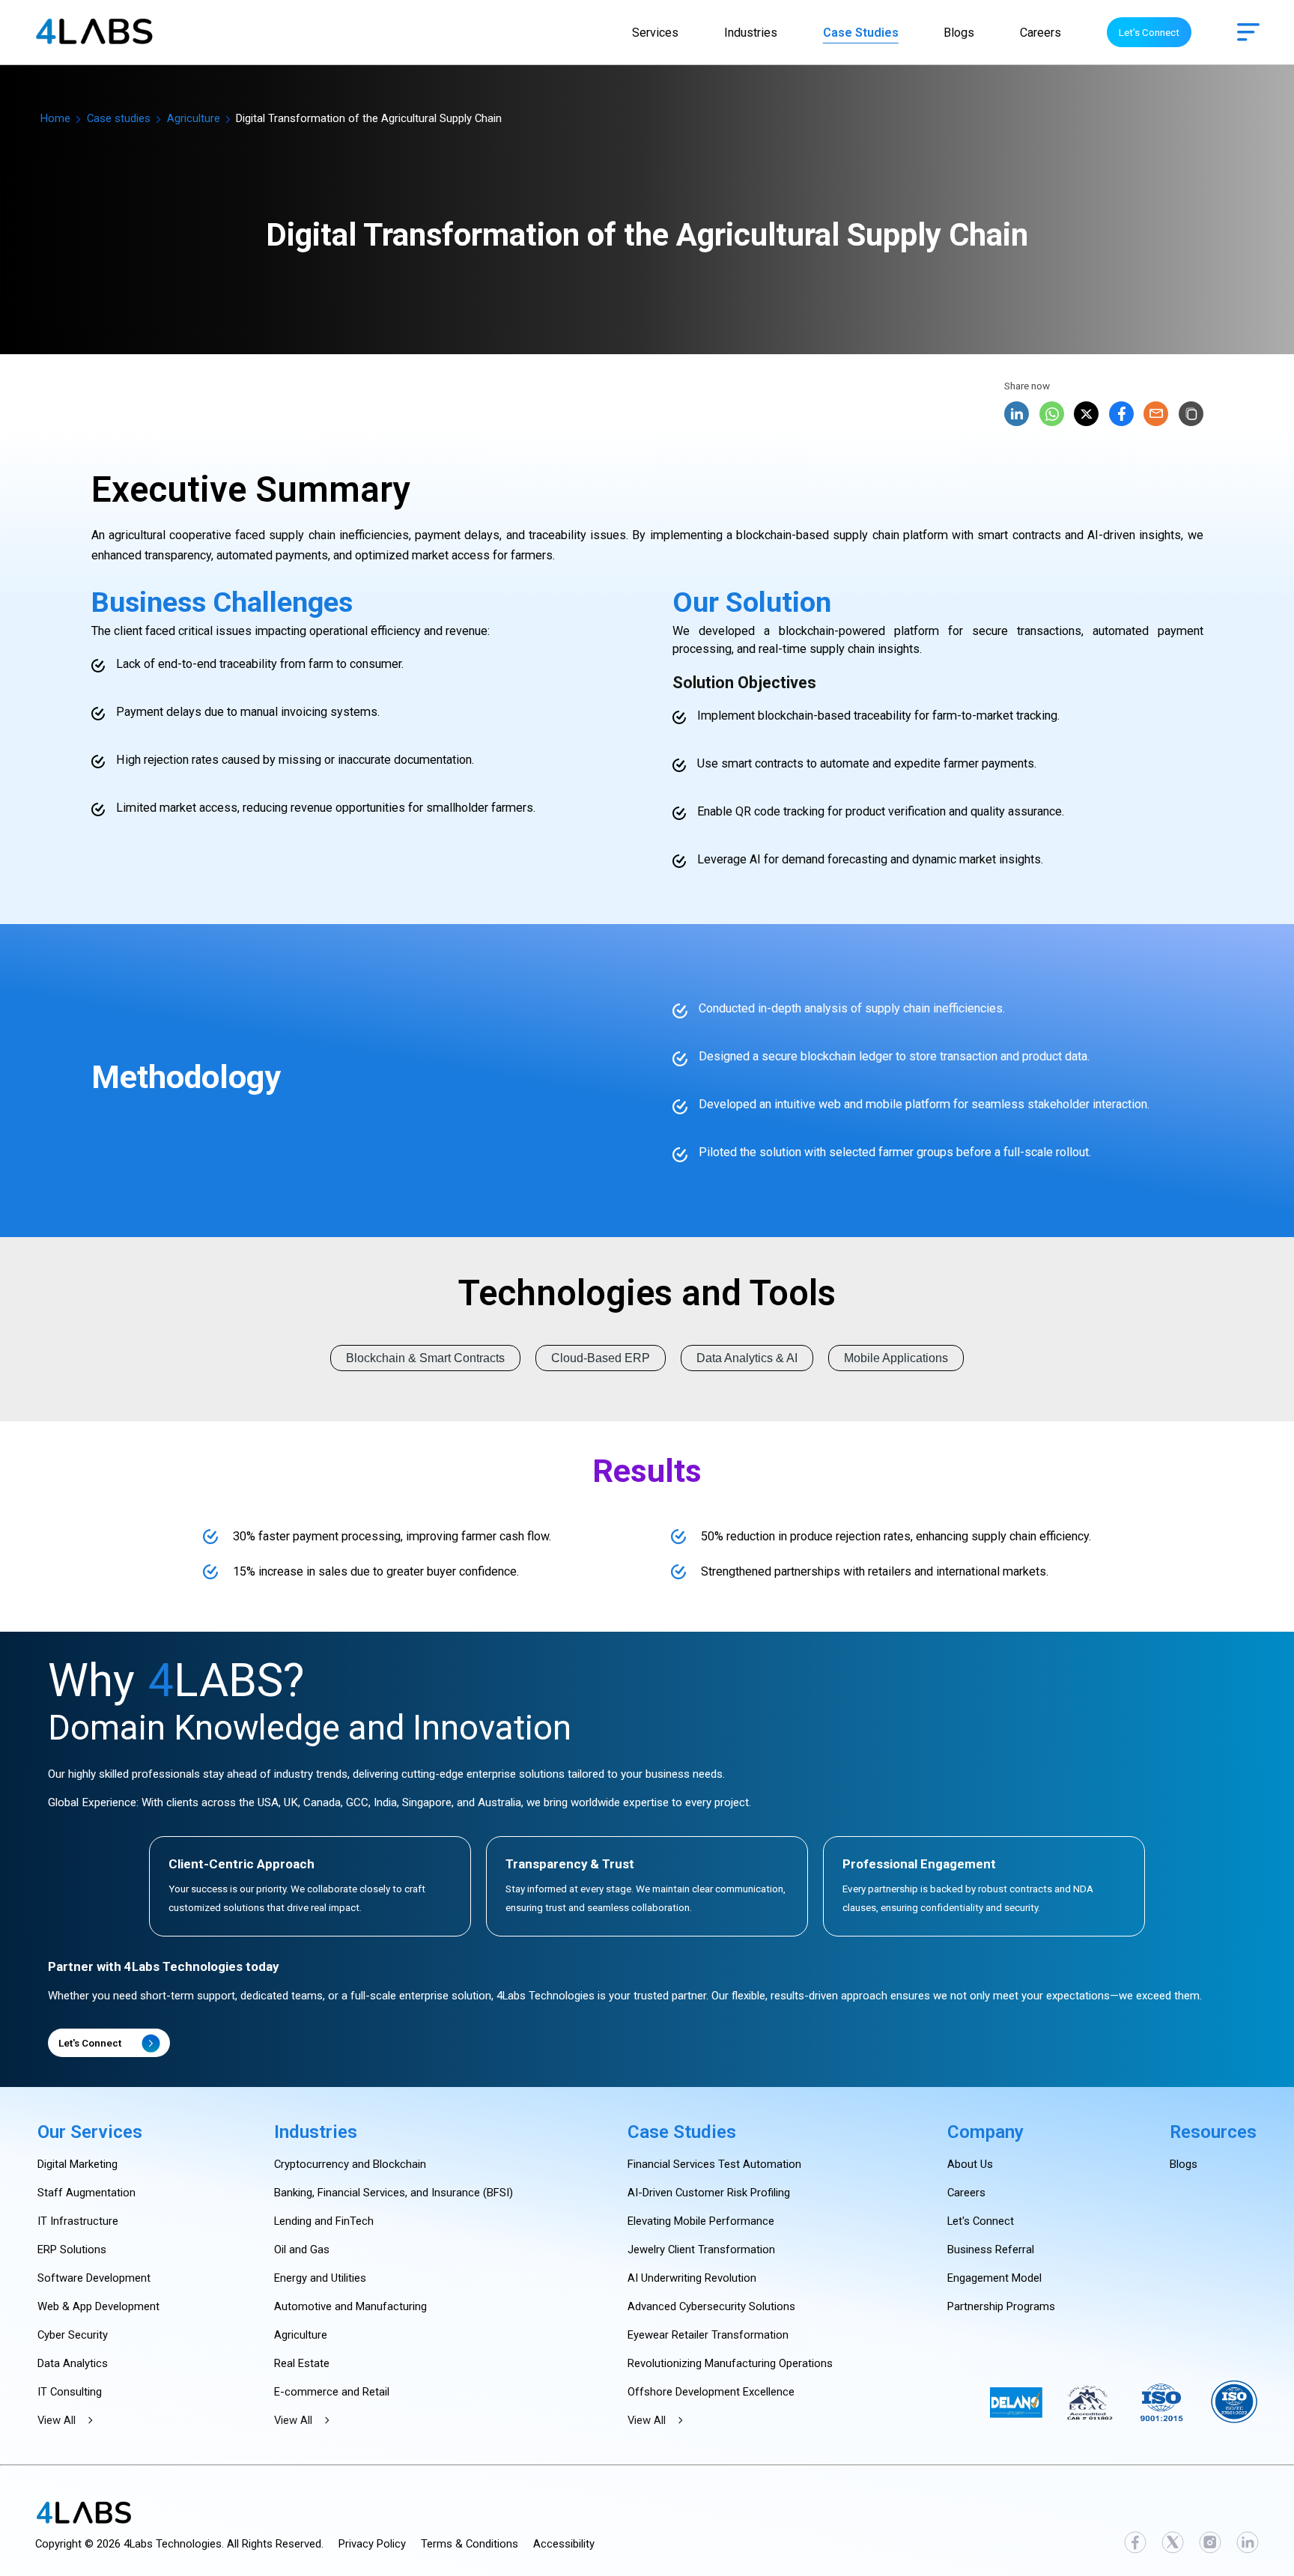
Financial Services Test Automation (714, 2164)
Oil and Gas (302, 2250)
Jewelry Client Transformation (701, 2250)
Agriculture (194, 118)
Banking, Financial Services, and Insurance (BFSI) (394, 2193)
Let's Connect (1149, 32)
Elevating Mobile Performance (701, 2221)
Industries (751, 33)
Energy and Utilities (320, 2278)
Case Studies (861, 33)
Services (655, 33)
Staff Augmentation (86, 2193)
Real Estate (302, 2363)
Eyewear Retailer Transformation (708, 2335)
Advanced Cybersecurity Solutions (711, 2306)
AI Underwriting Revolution (692, 2278)
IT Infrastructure (78, 2221)
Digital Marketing (78, 2164)
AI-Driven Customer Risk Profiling (709, 2193)
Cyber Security (73, 2335)
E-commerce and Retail (332, 2392)
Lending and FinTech (324, 2221)
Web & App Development (98, 2306)
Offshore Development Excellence (711, 2392)
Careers (1041, 33)
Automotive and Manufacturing (350, 2306)
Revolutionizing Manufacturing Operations (730, 2363)
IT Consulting (70, 2392)
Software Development (94, 2278)
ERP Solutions (72, 2250)
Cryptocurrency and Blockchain (350, 2164)
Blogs (959, 33)
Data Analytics (73, 2363)
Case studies (119, 118)
